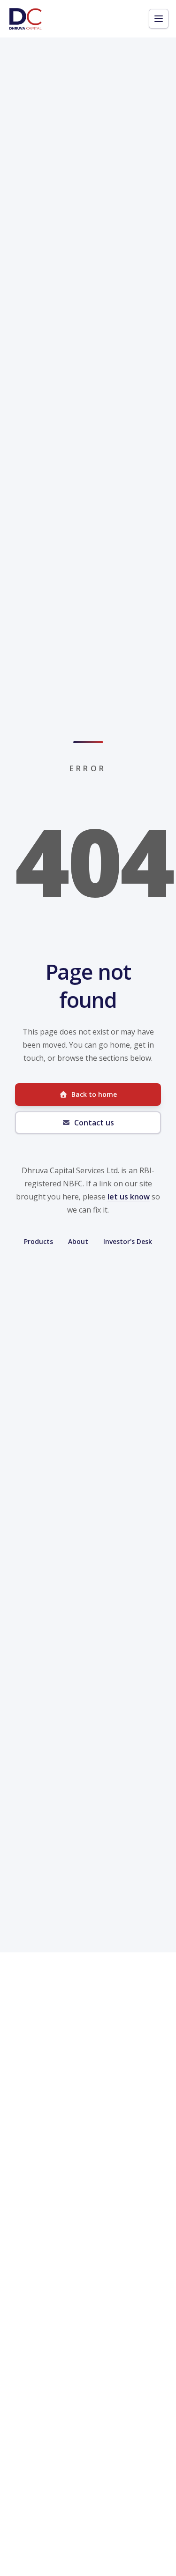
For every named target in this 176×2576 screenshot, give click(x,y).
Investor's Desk (128, 1241)
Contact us (94, 1123)
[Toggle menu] (159, 19)
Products (38, 1241)
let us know (129, 1197)
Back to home (94, 1094)
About (78, 1241)
